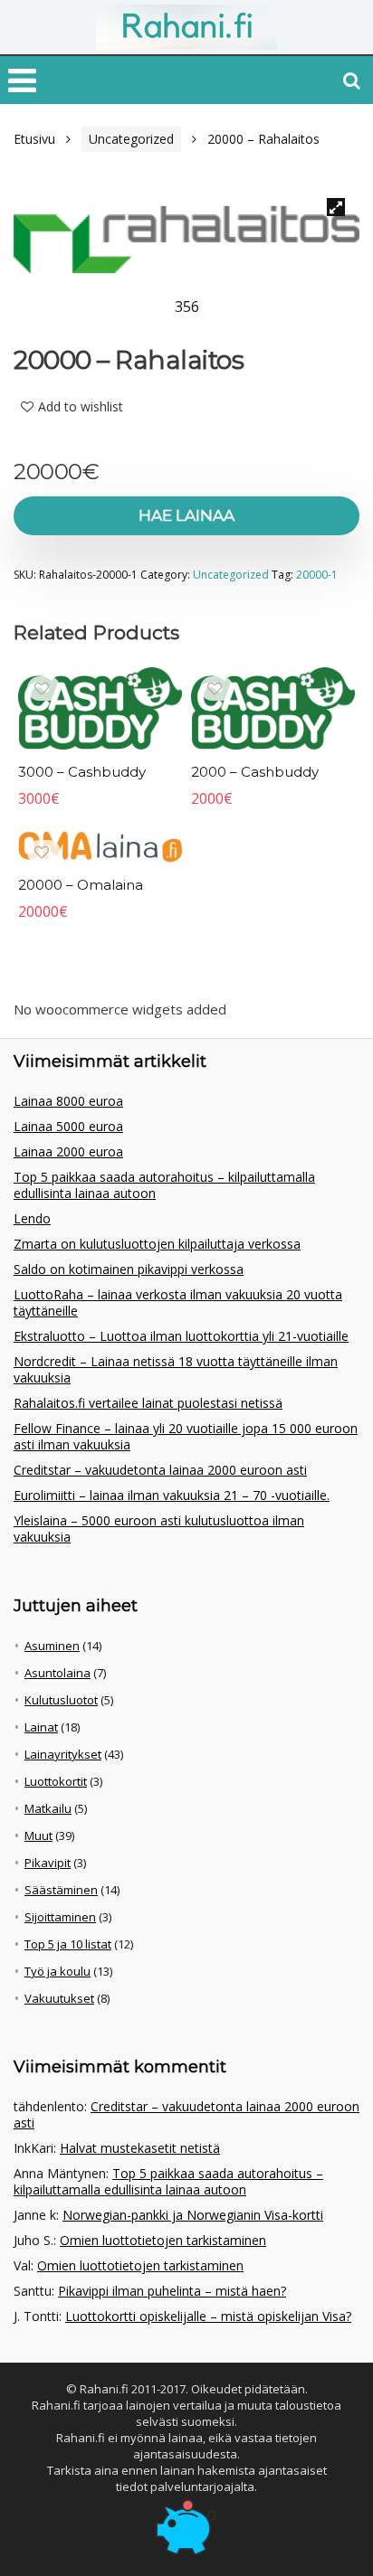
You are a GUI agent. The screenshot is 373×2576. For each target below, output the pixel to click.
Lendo (32, 1218)
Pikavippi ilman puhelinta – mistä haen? (172, 2291)
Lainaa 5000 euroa (68, 1126)
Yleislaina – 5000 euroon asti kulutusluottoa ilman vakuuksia (159, 1529)
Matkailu (48, 1808)
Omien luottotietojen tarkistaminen (163, 2240)
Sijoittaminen (60, 1917)
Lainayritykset (63, 1754)
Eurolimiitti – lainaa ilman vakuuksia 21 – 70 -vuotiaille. (172, 1495)
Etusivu (34, 139)
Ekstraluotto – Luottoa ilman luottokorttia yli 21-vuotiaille (181, 1336)
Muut (38, 1835)
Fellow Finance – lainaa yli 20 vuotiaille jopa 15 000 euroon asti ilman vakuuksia (186, 1436)
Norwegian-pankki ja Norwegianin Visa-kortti (193, 2215)
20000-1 (317, 575)
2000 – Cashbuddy (255, 772)
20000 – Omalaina (81, 885)
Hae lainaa (186, 515)
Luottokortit (56, 1781)
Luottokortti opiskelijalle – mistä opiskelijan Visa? (208, 2316)
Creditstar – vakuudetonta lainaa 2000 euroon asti (160, 1470)
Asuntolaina (57, 1673)
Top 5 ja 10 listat (68, 1944)
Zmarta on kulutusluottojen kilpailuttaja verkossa (157, 1244)
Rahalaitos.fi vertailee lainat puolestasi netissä (148, 1403)
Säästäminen (61, 1890)
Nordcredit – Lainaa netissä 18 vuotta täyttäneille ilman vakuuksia (176, 1369)
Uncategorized (131, 139)
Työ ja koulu (57, 1971)
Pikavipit (48, 1863)
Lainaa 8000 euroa (68, 1101)
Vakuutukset (59, 1998)
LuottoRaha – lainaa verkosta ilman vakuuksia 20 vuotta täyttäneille (178, 1302)
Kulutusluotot (61, 1700)
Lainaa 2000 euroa (68, 1151)
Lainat (41, 1727)
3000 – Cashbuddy (82, 772)
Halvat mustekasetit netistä (140, 2148)
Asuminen (52, 1646)
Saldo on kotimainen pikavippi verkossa (129, 1269)
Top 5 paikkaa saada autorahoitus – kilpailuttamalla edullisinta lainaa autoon (164, 1185)
